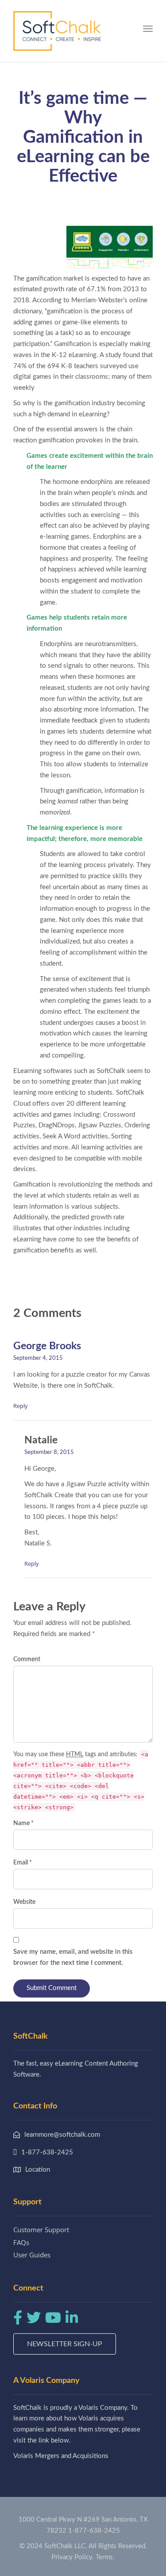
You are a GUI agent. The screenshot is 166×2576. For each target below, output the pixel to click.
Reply (21, 1406)
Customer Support (41, 2230)
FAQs (21, 2242)
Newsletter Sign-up (65, 2344)
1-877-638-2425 (94, 2531)
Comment (27, 1659)
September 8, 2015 (49, 1452)
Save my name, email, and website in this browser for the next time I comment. (73, 1957)
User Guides (32, 2255)
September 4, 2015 (38, 1358)
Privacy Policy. (73, 2557)
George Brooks (47, 1346)
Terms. (105, 2557)
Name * (23, 1823)
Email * (23, 1863)
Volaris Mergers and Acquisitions (61, 2456)
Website (24, 1902)
